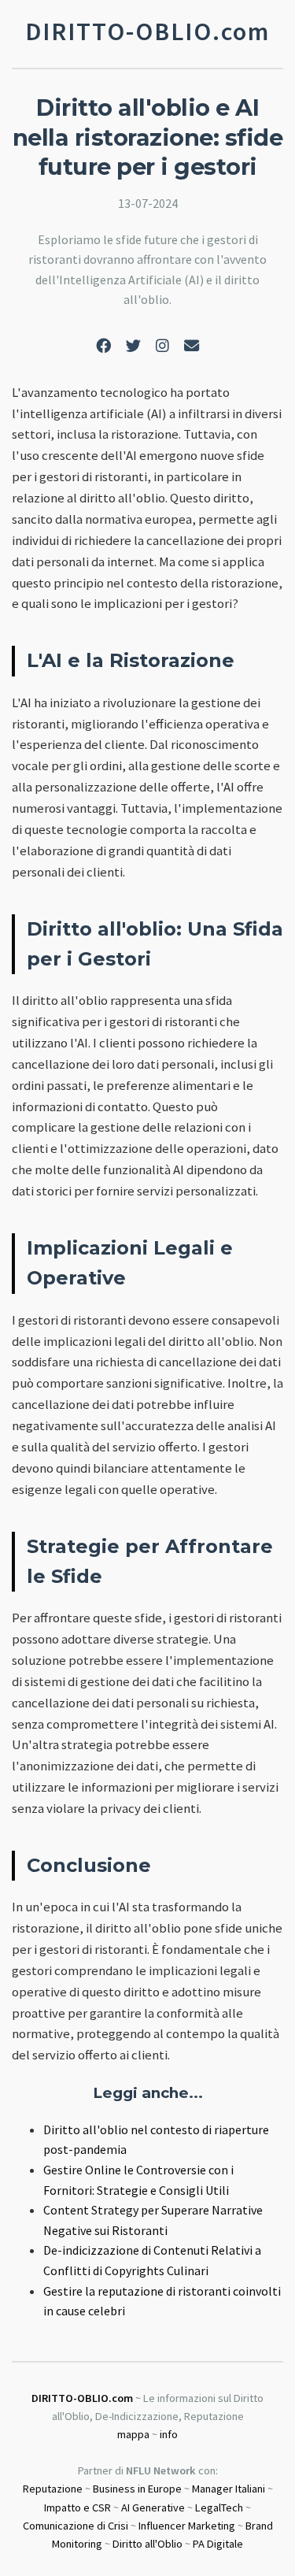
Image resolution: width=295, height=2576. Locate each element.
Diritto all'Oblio (147, 2544)
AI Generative (153, 2507)
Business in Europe (137, 2489)
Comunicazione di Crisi (76, 2526)
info (169, 2434)
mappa (133, 2434)
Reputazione (53, 2489)
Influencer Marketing (187, 2526)
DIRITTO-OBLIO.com (82, 2398)
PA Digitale (218, 2544)
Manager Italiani (229, 2489)
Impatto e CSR (77, 2507)
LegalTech (219, 2507)
